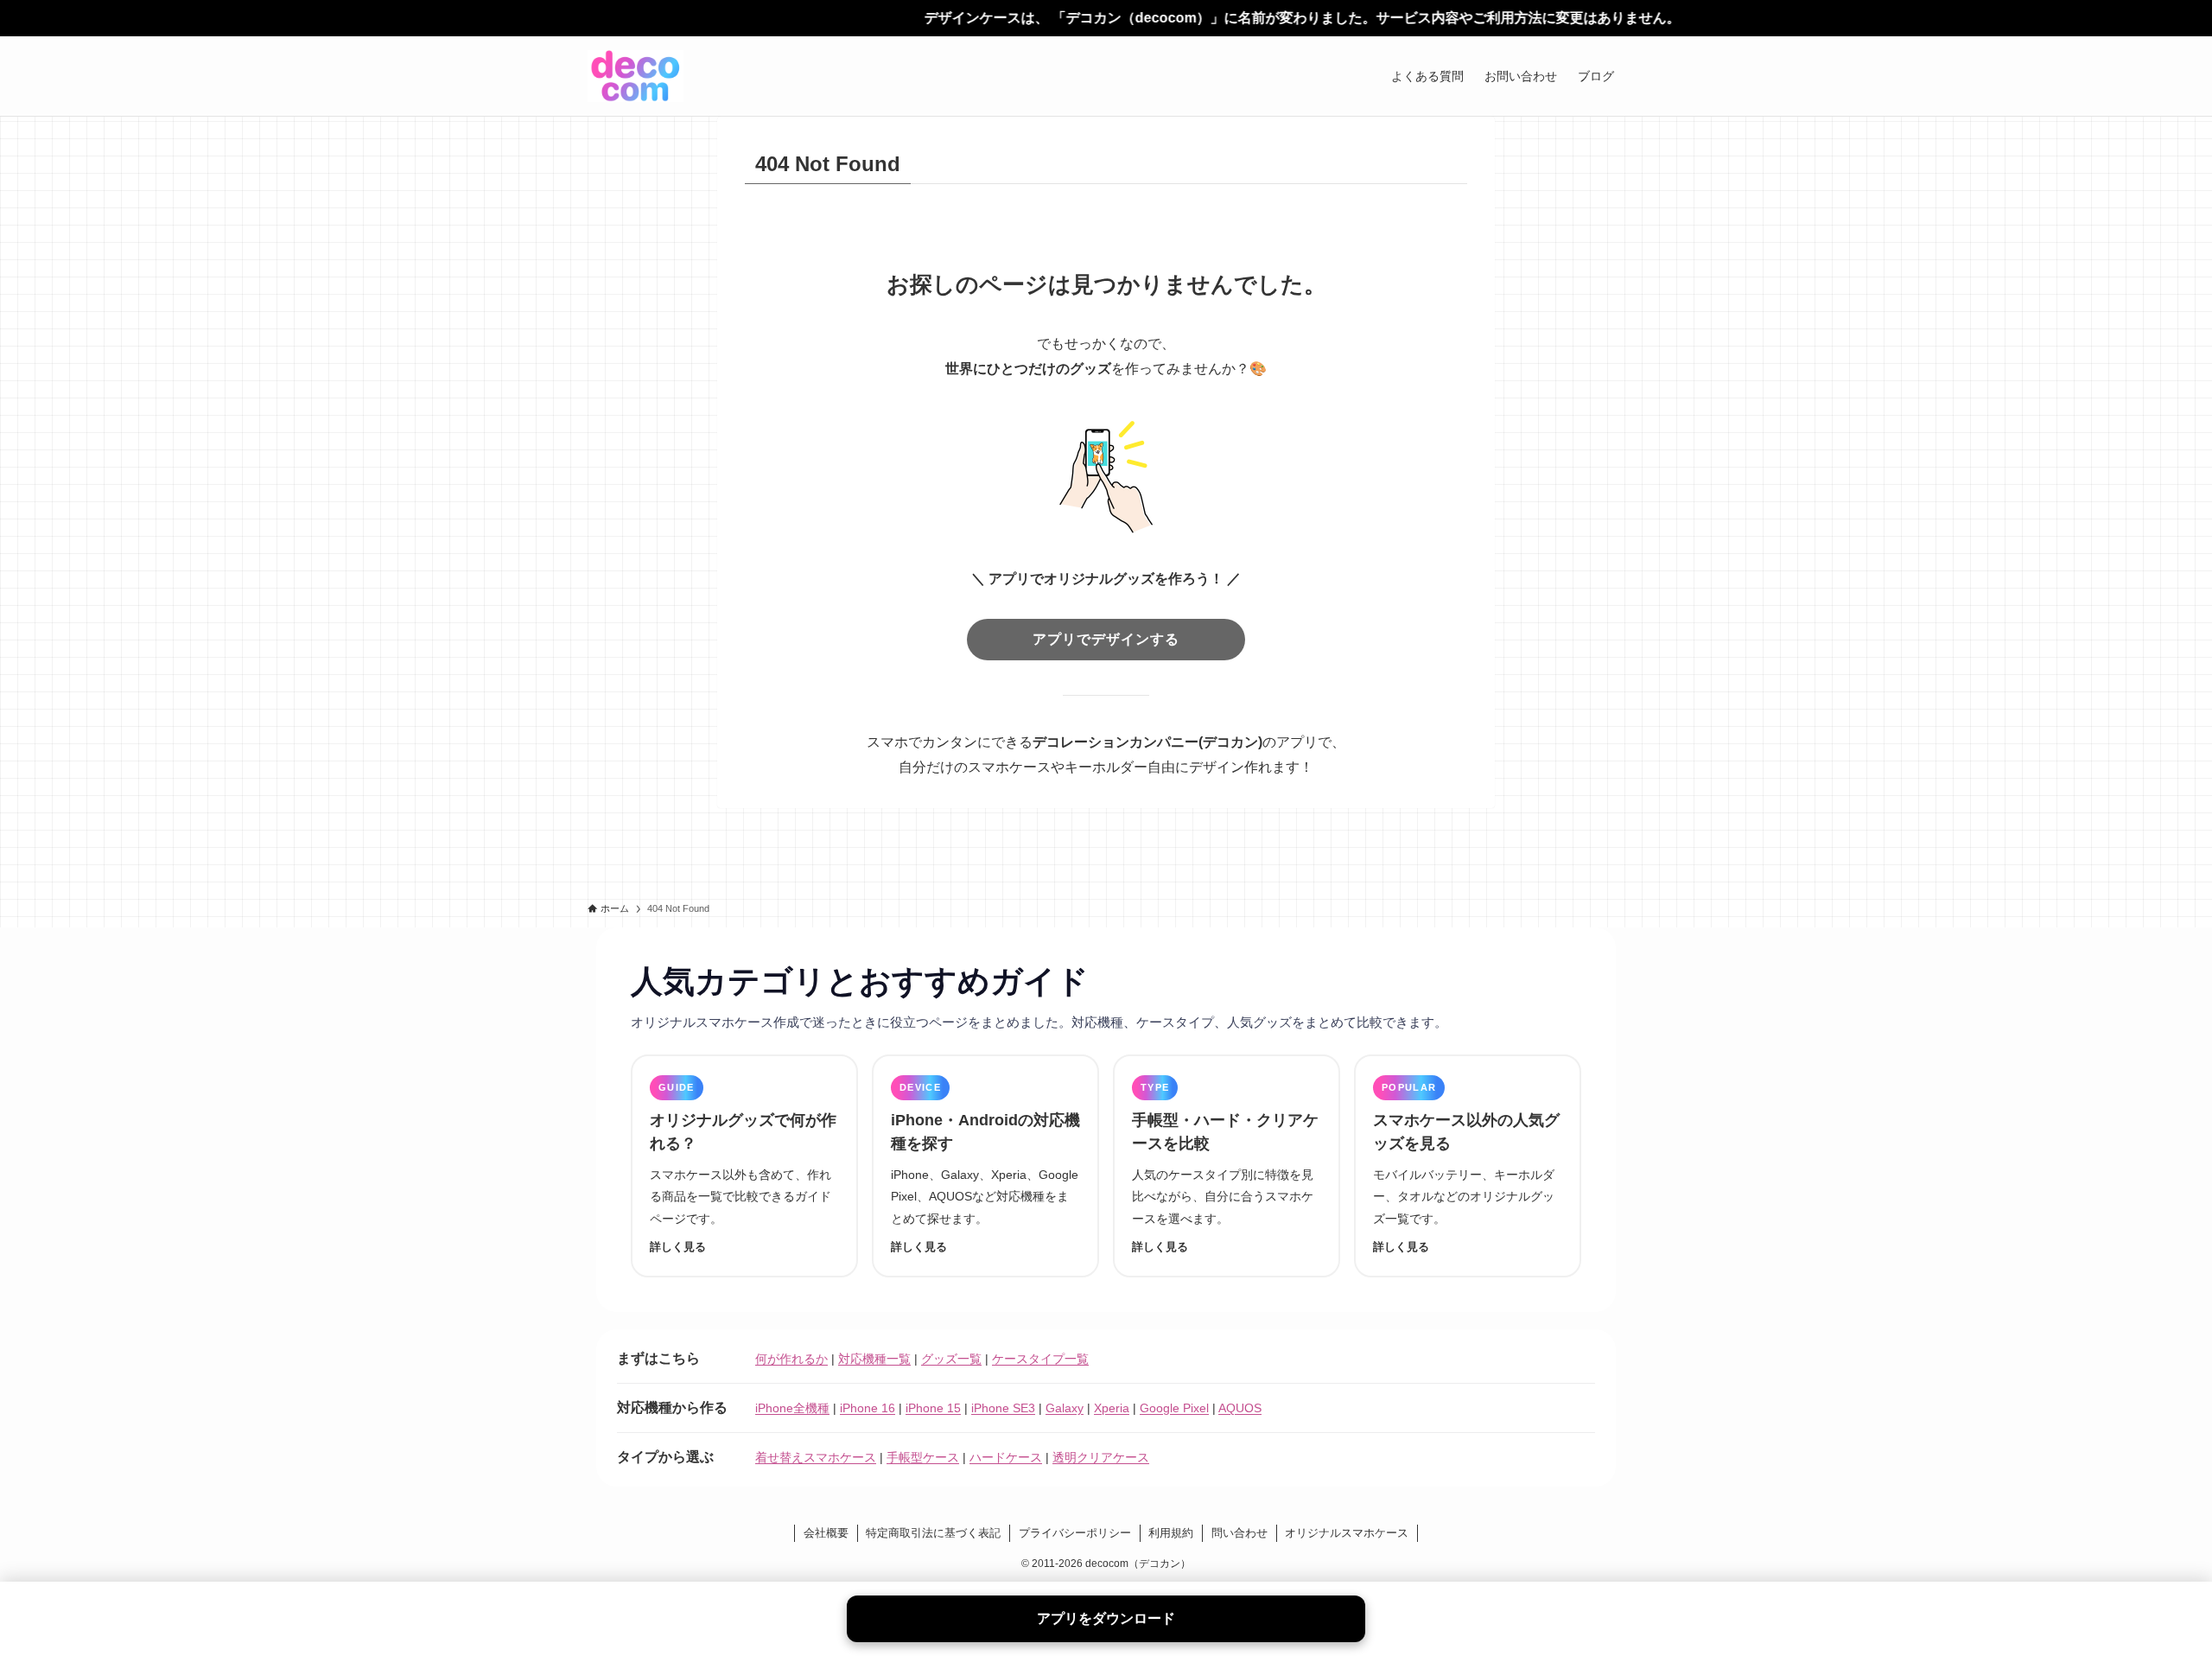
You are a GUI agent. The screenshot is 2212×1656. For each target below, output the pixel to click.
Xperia (1112, 1408)
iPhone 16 (868, 1408)
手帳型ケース (923, 1457)
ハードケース (1006, 1457)
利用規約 (1171, 1533)
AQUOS (1240, 1408)
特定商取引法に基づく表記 (933, 1533)
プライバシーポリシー (1075, 1533)
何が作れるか (791, 1359)
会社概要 (826, 1533)
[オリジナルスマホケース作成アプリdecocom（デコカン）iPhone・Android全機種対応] (636, 76)
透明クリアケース (1101, 1457)
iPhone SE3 (1003, 1408)
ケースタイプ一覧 (1040, 1359)
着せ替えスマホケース (816, 1457)
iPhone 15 (933, 1408)
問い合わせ (1239, 1533)
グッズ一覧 (951, 1359)
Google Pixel (1174, 1408)
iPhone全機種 (792, 1408)
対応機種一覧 (874, 1359)
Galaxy (1065, 1408)
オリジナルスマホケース (1347, 1533)
